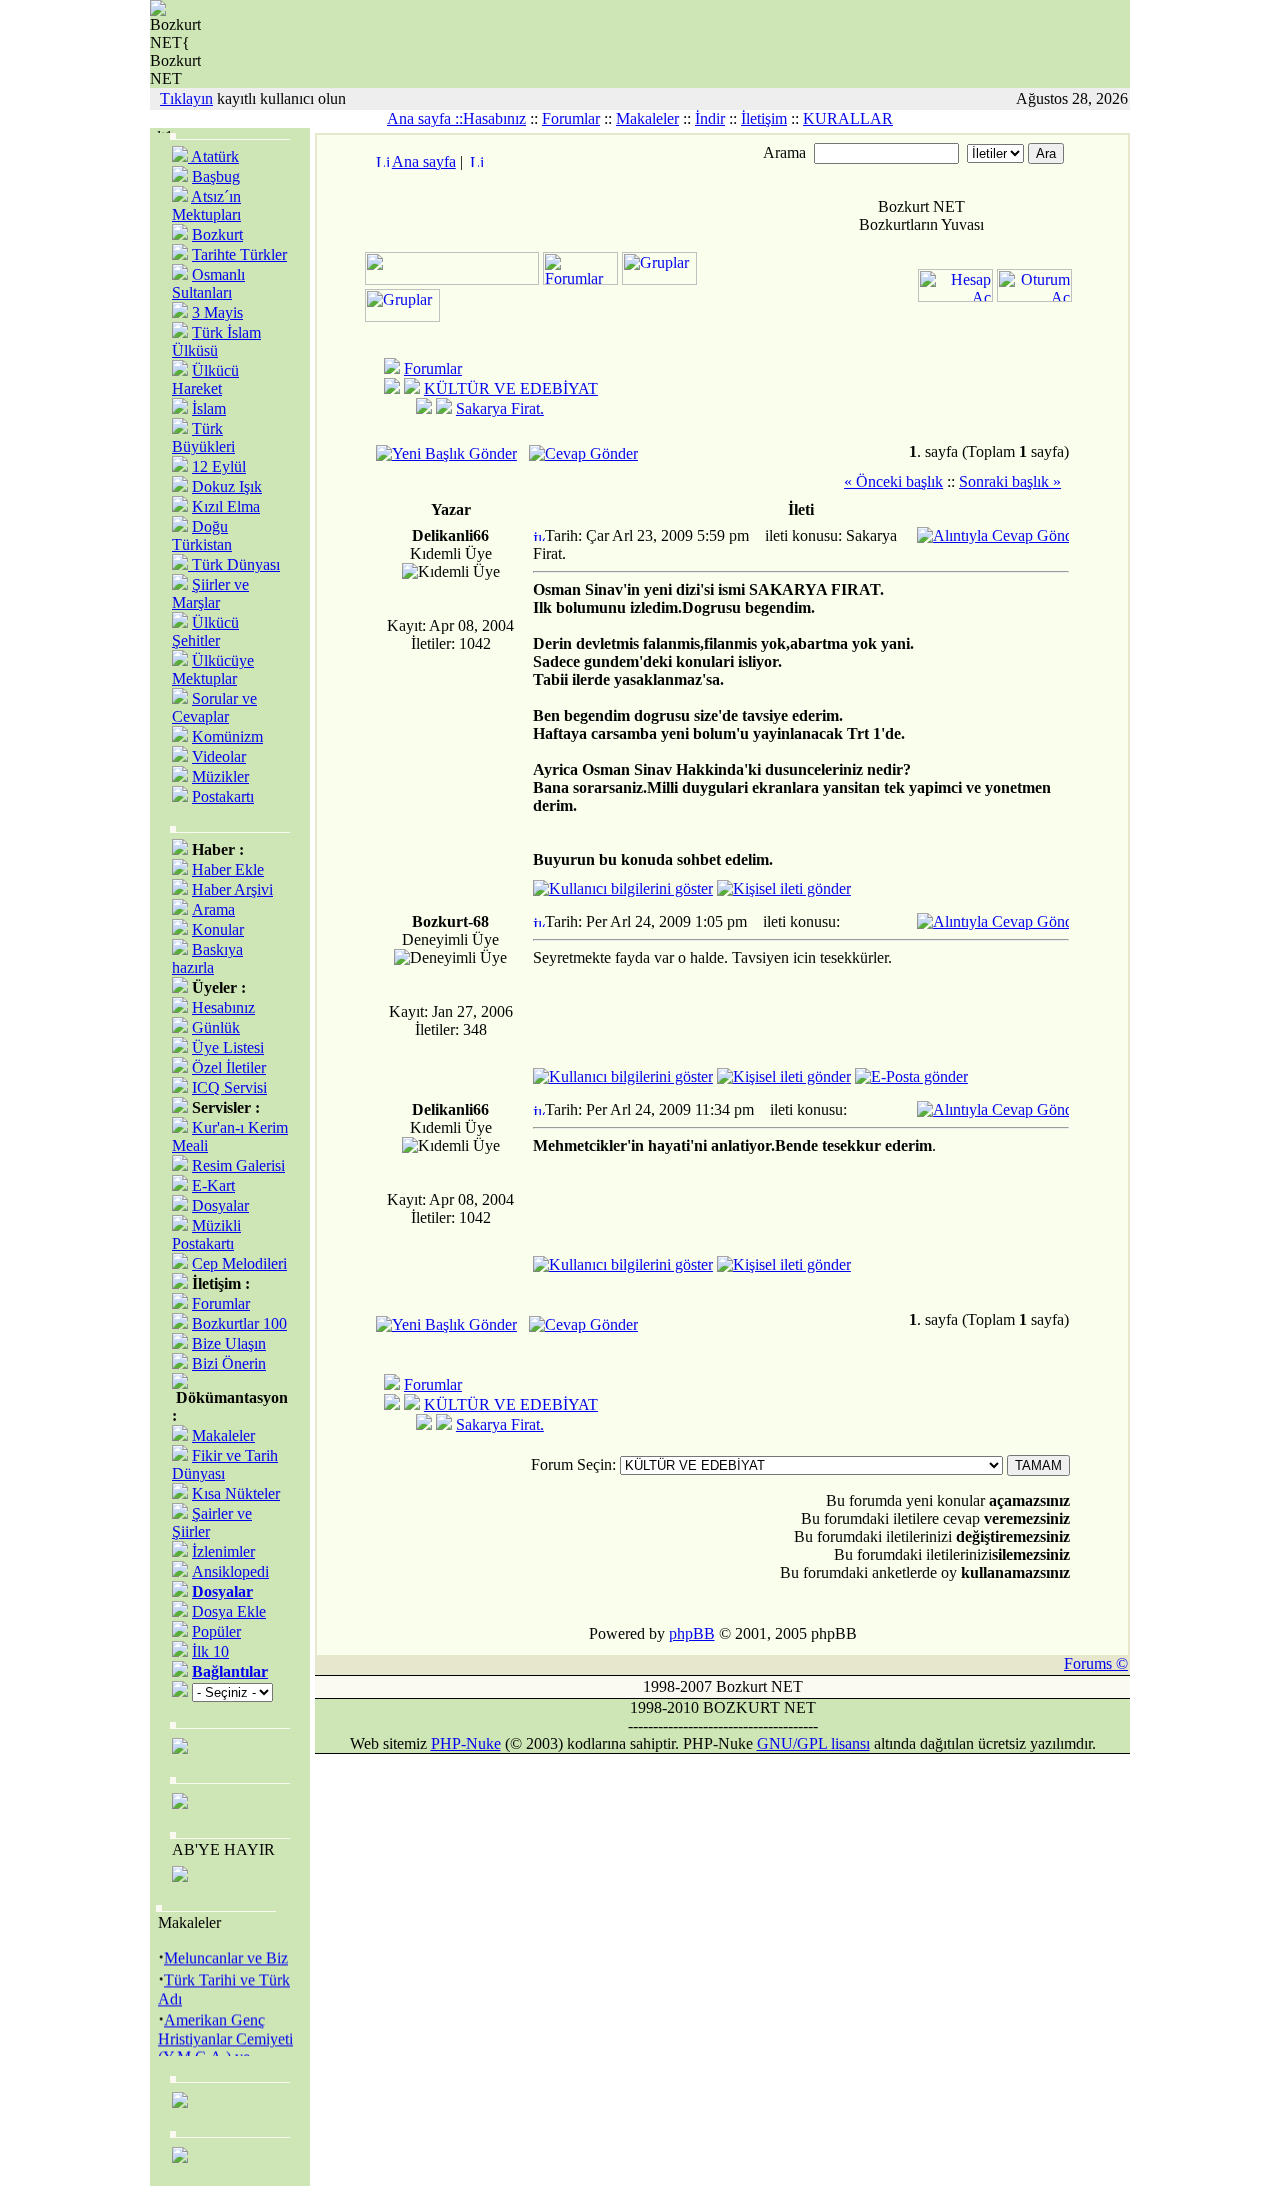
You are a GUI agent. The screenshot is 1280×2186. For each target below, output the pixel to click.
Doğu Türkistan (202, 535)
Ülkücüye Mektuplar (213, 669)
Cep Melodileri (239, 1263)
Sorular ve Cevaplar (214, 707)
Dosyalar (220, 1205)
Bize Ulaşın (229, 1343)
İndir (710, 118)
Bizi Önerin (229, 1363)
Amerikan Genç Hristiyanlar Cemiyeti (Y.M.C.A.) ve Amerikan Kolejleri (225, 2042)
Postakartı (223, 796)
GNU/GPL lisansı (813, 1743)
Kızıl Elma (226, 506)
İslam (209, 408)
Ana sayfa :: (425, 118)
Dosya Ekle (229, 1611)
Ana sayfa (424, 161)
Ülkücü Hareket (205, 379)
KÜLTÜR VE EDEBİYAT (511, 388)
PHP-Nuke (466, 1743)
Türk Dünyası (234, 564)
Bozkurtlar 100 (239, 1323)
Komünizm (227, 736)
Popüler (216, 1631)
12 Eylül (219, 466)
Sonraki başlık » (1010, 481)
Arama (213, 909)
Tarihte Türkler (239, 254)
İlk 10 (210, 1651)
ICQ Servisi (229, 1087)
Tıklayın (186, 98)
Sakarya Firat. (500, 408)
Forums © (1096, 1663)
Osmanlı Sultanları (208, 283)
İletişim (764, 118)
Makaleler (647, 118)
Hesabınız (223, 1007)
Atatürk (213, 156)
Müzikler (220, 776)
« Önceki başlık (893, 481)
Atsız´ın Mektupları (206, 205)
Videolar (219, 756)
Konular (218, 929)
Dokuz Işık (227, 486)
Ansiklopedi (230, 1571)
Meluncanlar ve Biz (226, 1952)
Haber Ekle (228, 869)
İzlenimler (223, 1551)
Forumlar (571, 118)
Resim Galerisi (238, 1165)
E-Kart (213, 1185)
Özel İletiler (229, 1067)
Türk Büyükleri (203, 437)
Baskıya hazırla (207, 958)
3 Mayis (217, 312)
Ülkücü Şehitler (205, 631)
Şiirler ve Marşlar (210, 593)
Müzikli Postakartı (206, 1234)
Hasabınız (494, 118)
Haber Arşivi (232, 889)
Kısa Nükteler (236, 1493)
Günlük (216, 1027)
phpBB (692, 1633)
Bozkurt (217, 234)
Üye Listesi (228, 1047)
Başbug (216, 176)
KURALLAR (848, 118)
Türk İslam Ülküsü (216, 341)
